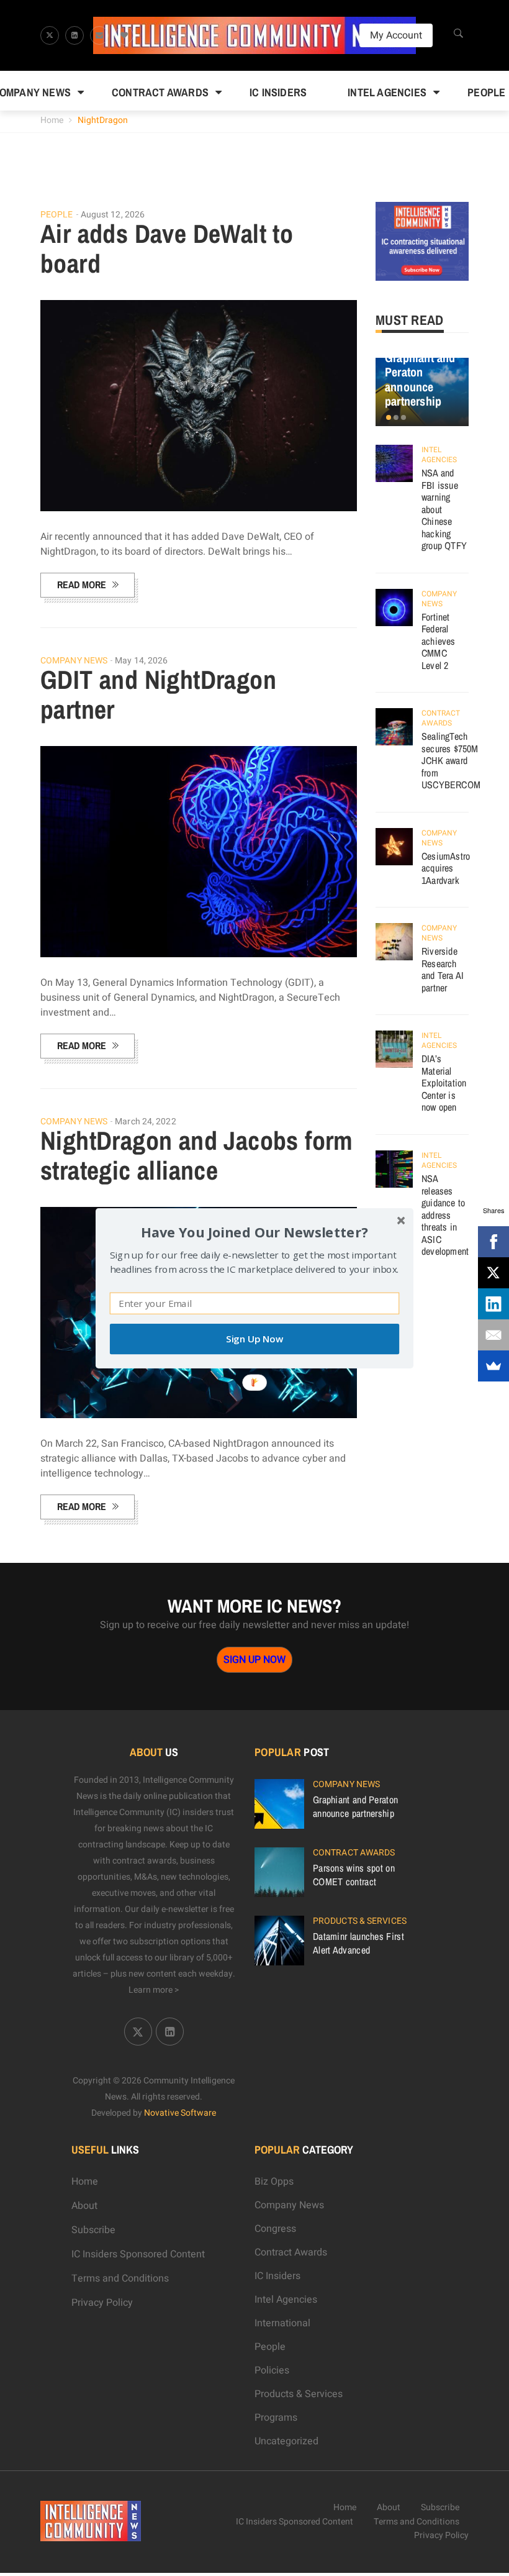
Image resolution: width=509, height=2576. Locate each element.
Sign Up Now (254, 1339)
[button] (254, 1231)
